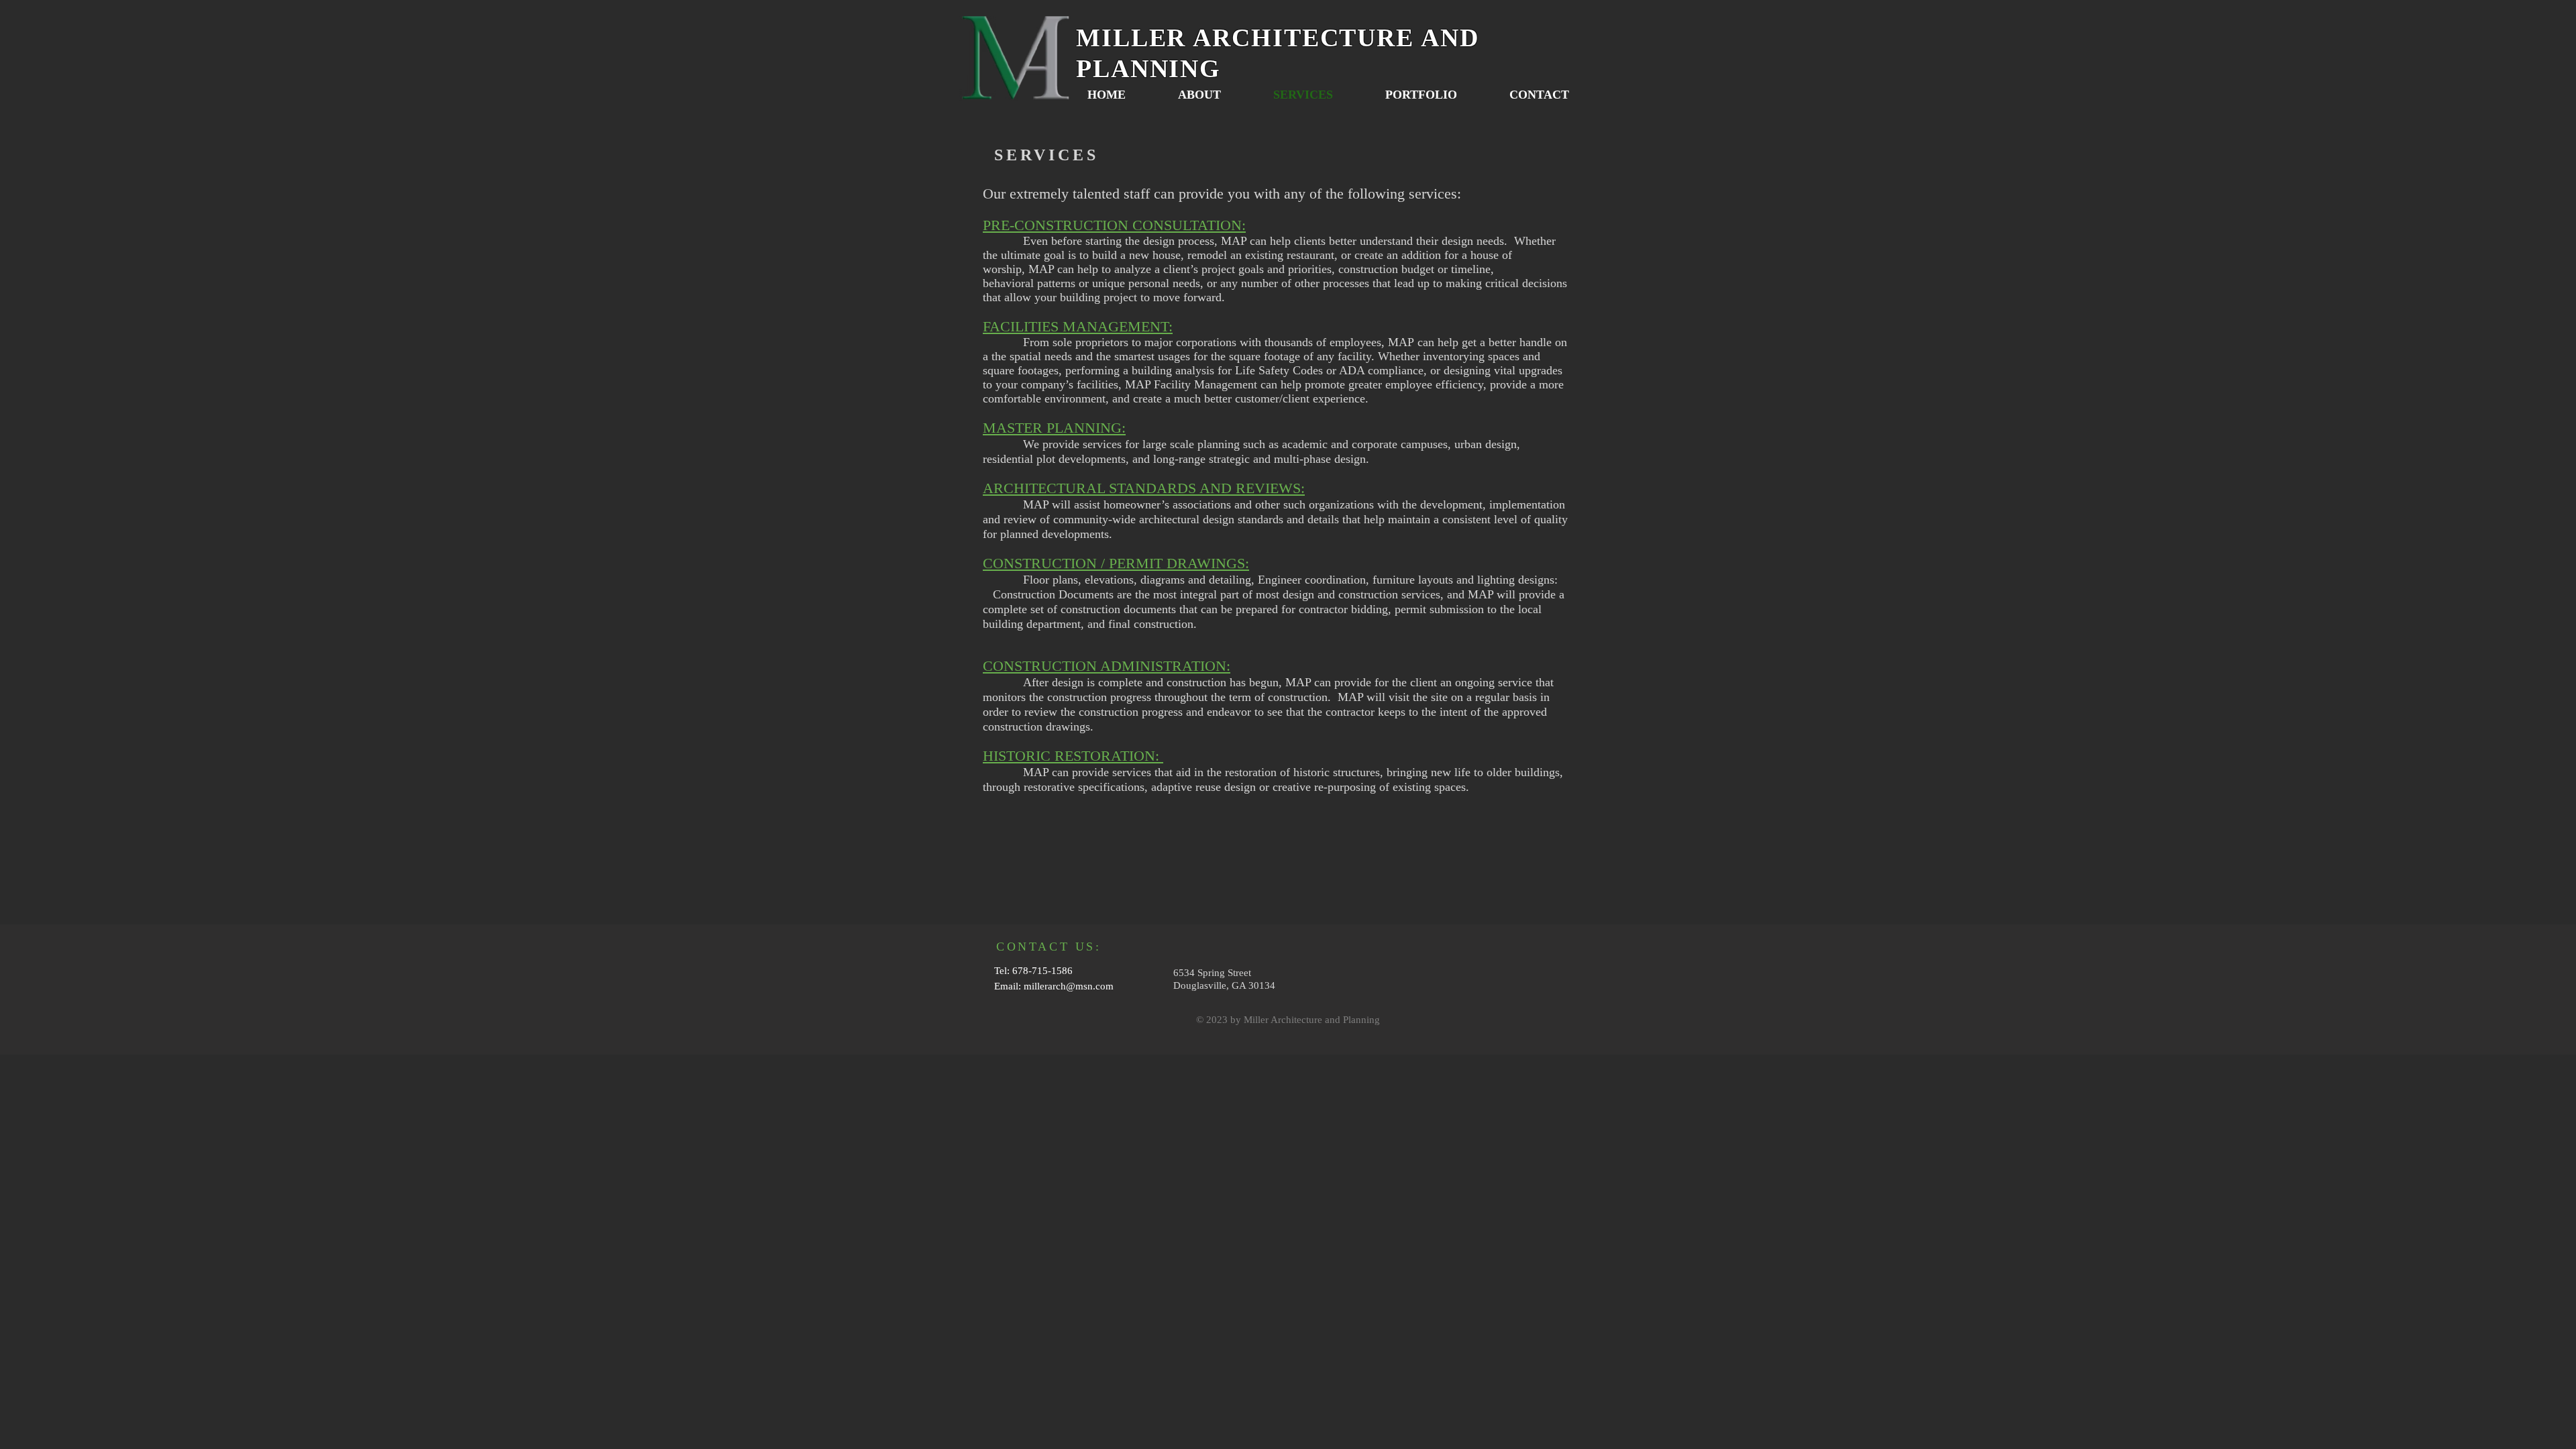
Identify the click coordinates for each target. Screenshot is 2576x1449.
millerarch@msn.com (1069, 986)
